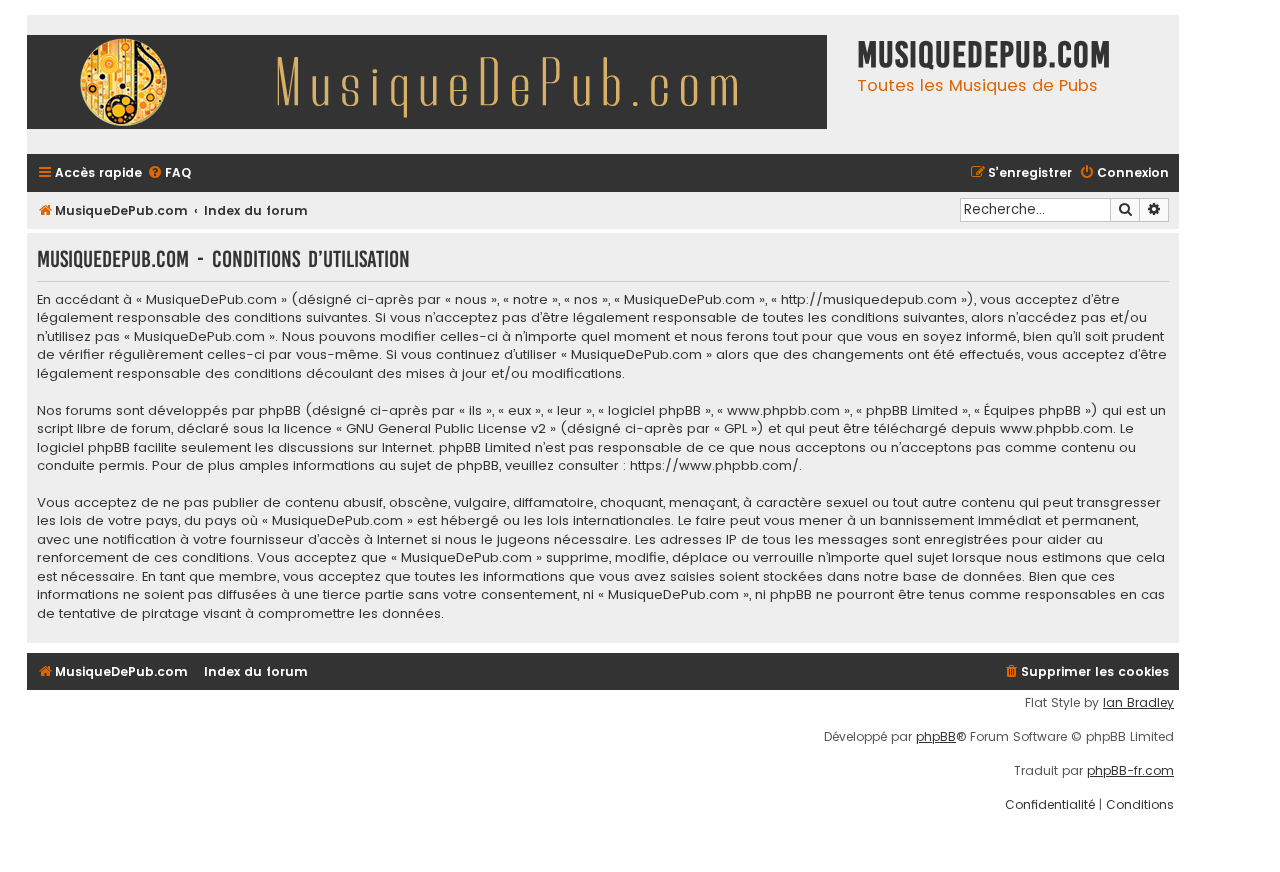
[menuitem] (169, 173)
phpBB (936, 737)
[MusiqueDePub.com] (437, 84)
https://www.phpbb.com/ (714, 466)
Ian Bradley (1138, 703)
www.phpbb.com (1056, 429)
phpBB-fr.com (1130, 771)
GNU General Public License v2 (446, 429)
